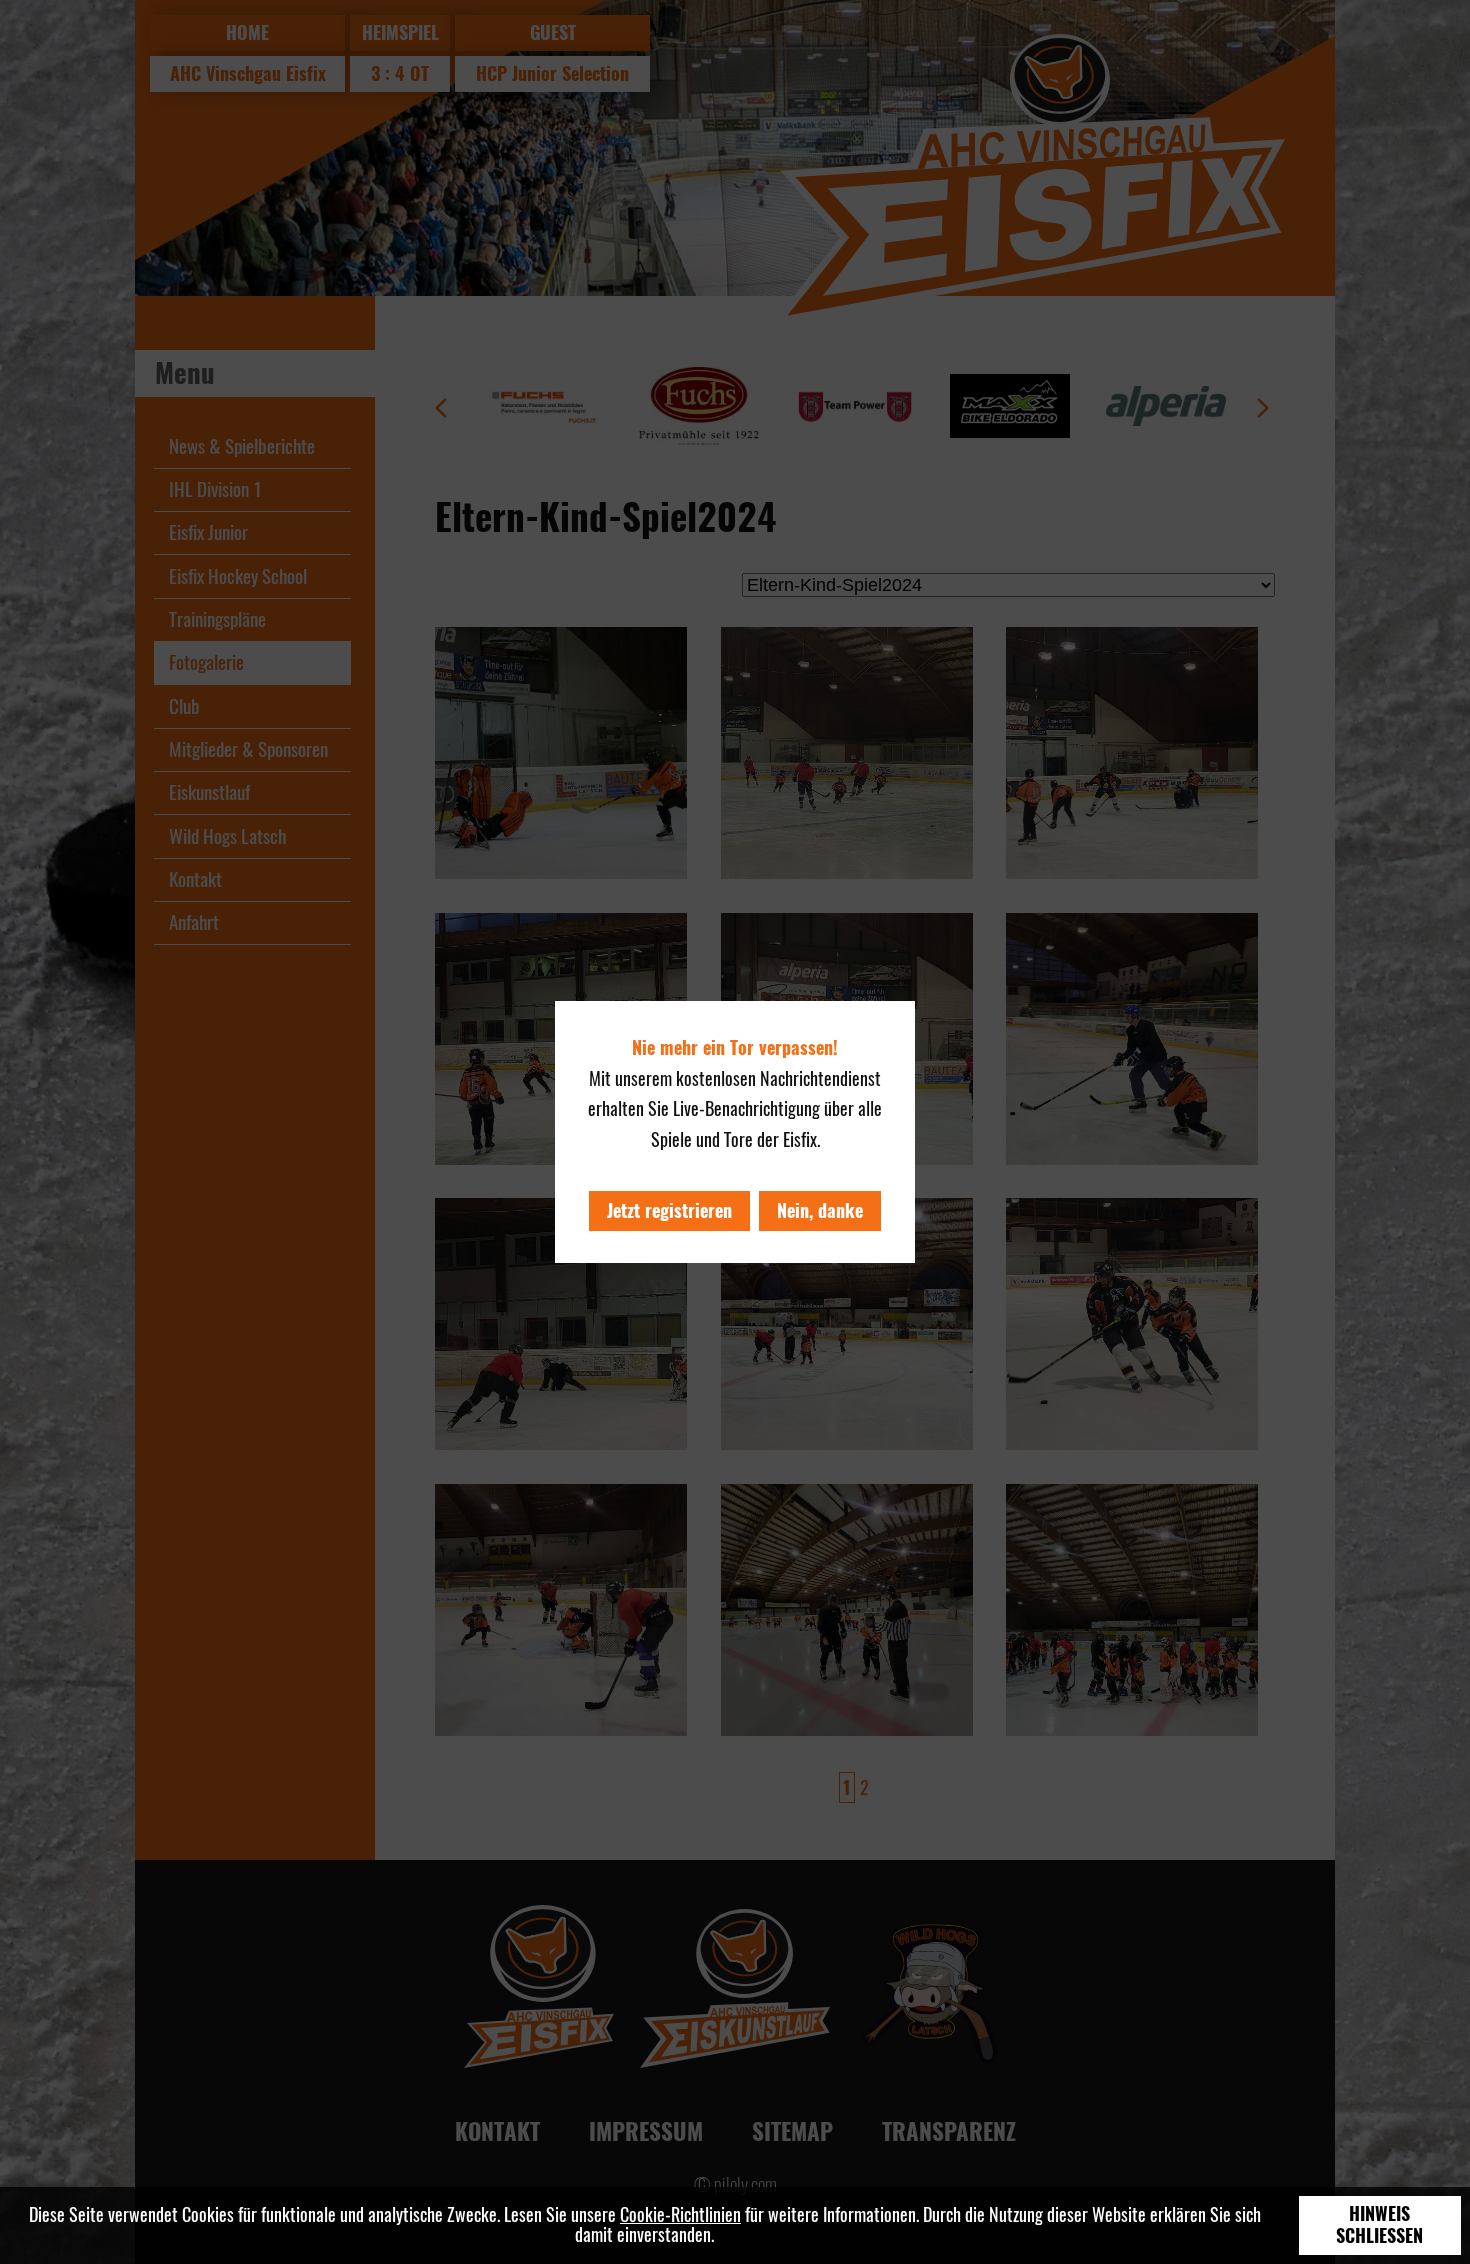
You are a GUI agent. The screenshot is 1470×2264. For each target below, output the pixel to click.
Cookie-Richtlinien (680, 2214)
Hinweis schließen (1379, 2225)
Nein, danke (820, 1210)
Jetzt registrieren (669, 1210)
